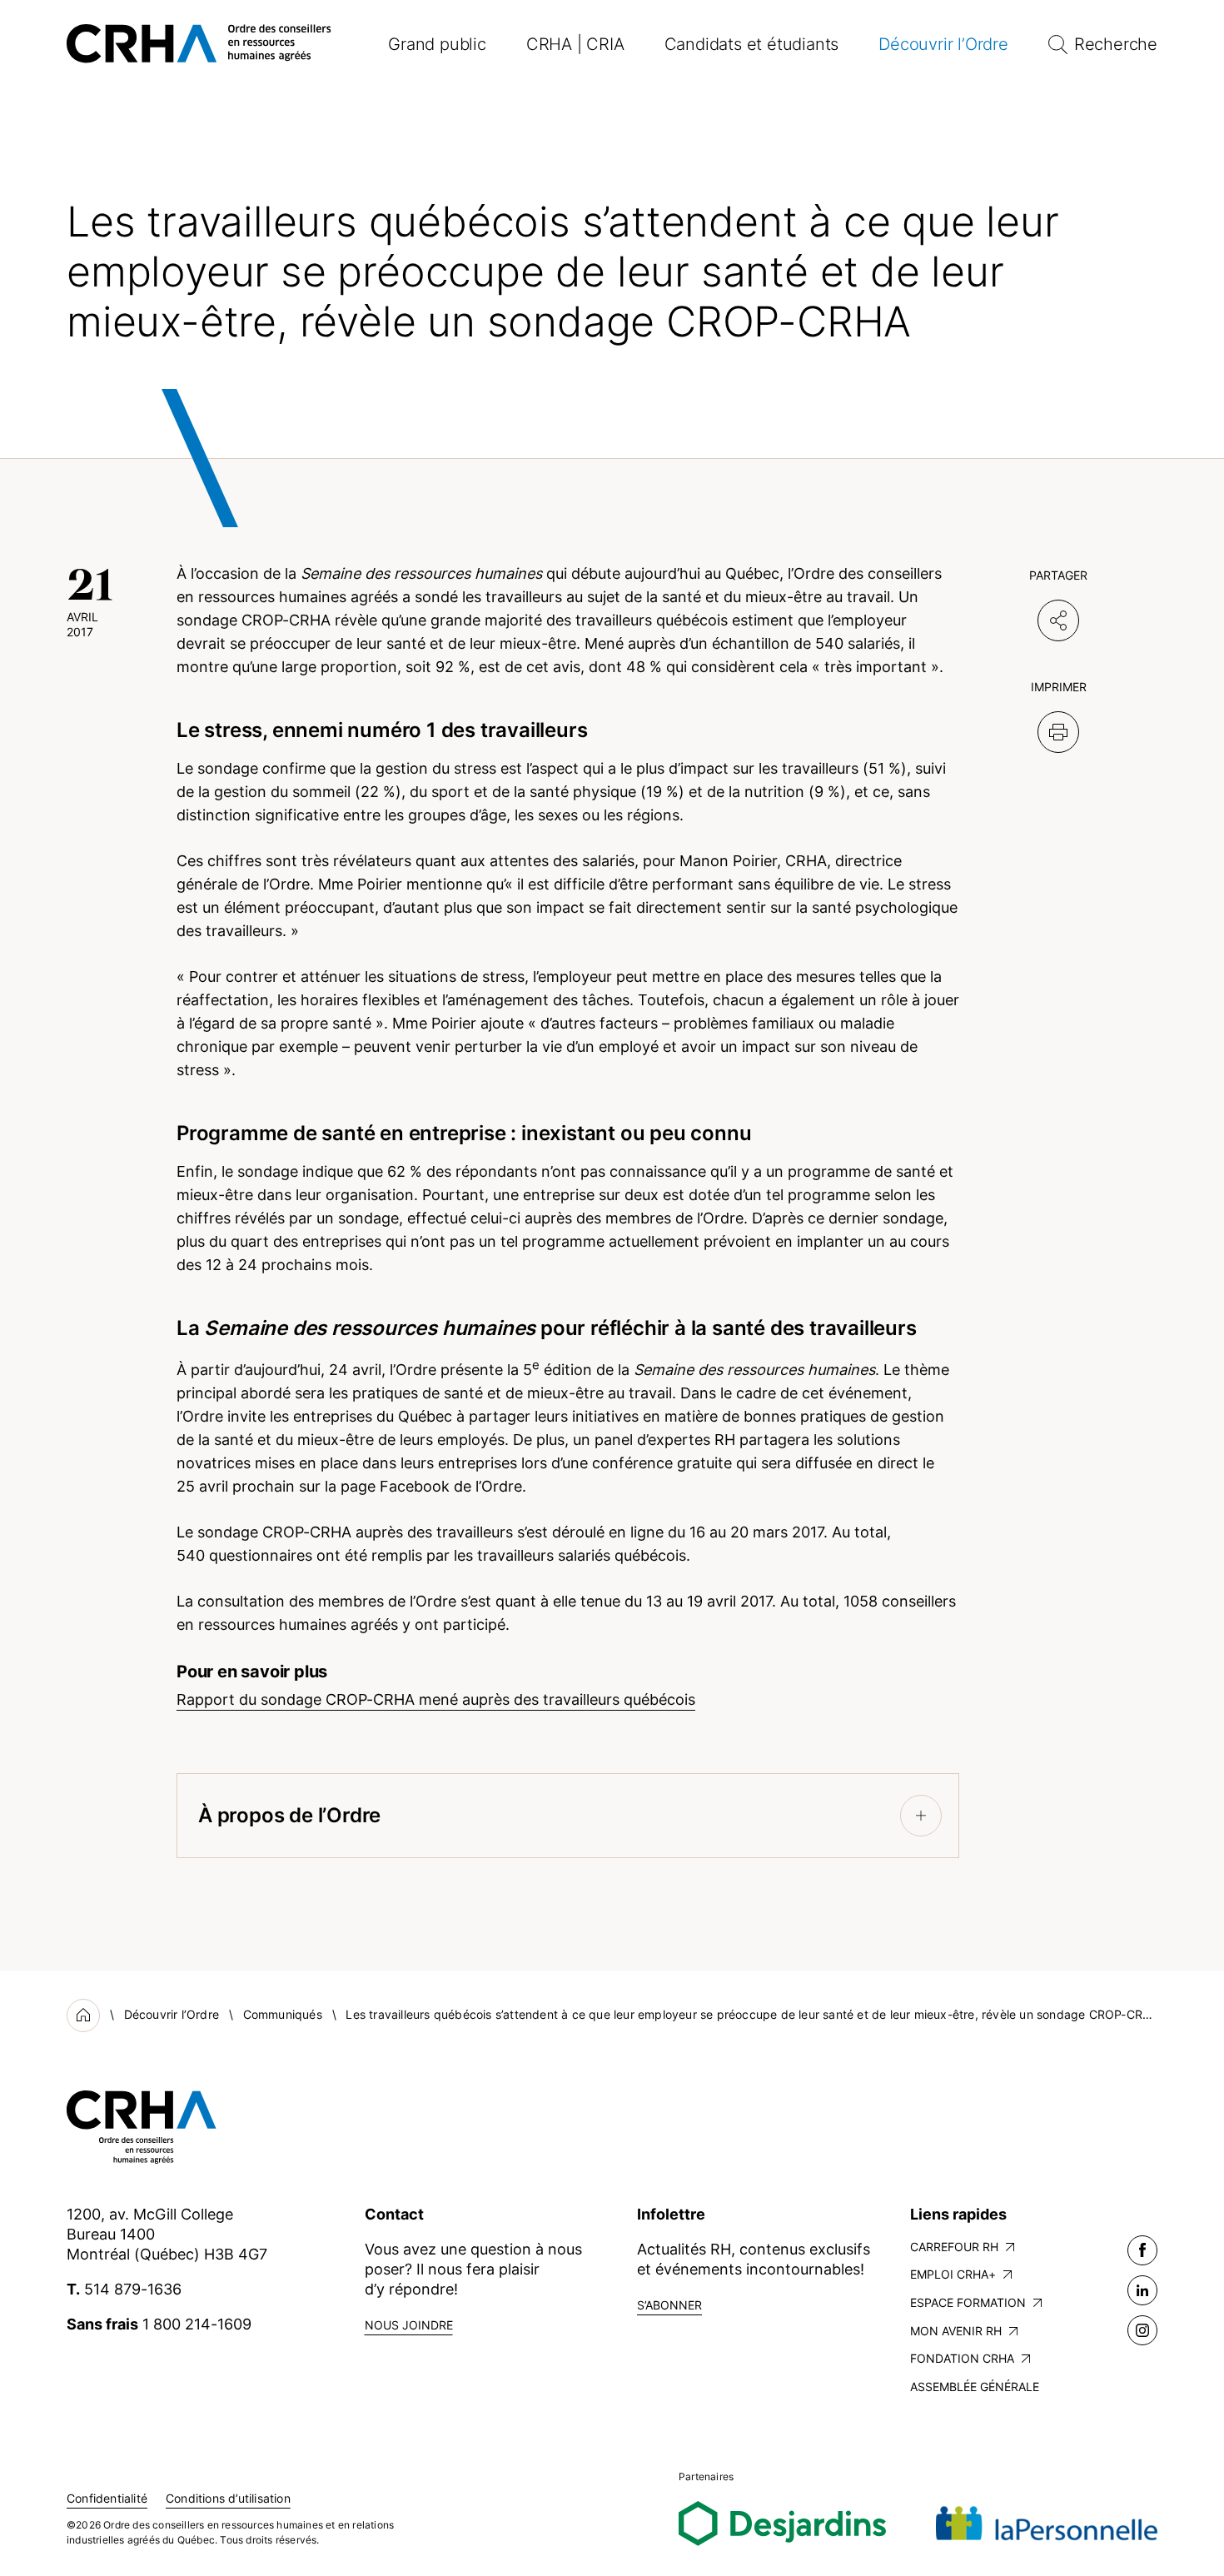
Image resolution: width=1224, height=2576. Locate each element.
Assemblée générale (975, 2387)
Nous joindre (409, 2325)
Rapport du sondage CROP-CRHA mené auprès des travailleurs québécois (436, 1699)
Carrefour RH (954, 2247)
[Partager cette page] (1058, 620)
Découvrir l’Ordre (943, 44)
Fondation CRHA (962, 2358)
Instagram (1142, 2330)
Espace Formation (968, 2302)
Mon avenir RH (956, 2331)
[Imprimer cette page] (1058, 732)
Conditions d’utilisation (228, 2498)
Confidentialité (107, 2498)
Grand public (437, 44)
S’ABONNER (669, 2305)
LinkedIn (1142, 2290)
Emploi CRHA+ (953, 2274)
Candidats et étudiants (752, 44)
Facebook (1142, 2250)
